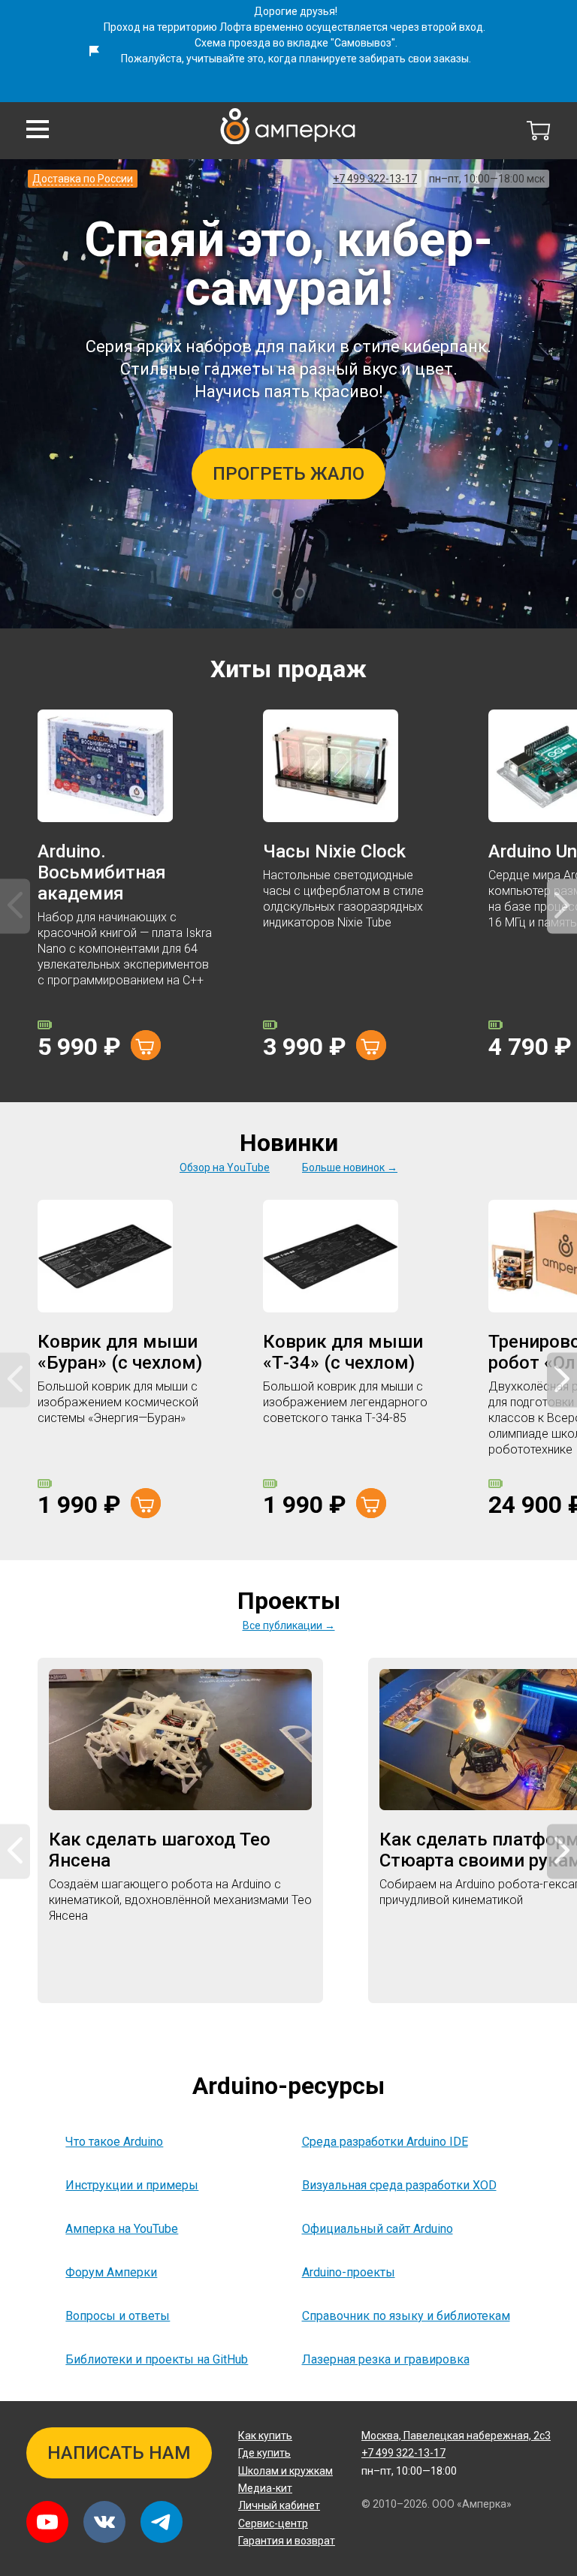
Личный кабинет (279, 2505)
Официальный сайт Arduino (378, 2229)
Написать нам (119, 2453)
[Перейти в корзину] (539, 131)
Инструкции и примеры (132, 2185)
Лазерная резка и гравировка (386, 2359)
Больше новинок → (350, 1167)
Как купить (265, 2436)
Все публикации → (289, 1625)
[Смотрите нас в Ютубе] (47, 2522)
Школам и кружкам (285, 2471)
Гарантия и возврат (287, 2541)
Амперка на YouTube (122, 2229)
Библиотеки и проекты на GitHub (157, 2359)
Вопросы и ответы (118, 2316)
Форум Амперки (111, 2272)
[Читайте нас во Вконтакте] (104, 2522)
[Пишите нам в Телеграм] (162, 2522)
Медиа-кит (265, 2488)
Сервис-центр (273, 2523)
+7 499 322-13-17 (375, 179)
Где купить (264, 2453)
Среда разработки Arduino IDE (385, 2142)
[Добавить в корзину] (146, 1045)
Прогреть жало (288, 474)
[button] (38, 129)
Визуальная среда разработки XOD (399, 2185)
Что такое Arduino (114, 2142)
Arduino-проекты (349, 2272)
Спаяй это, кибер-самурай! (288, 264)
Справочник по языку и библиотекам (406, 2316)
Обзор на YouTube (225, 1167)
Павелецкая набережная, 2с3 (456, 2436)
